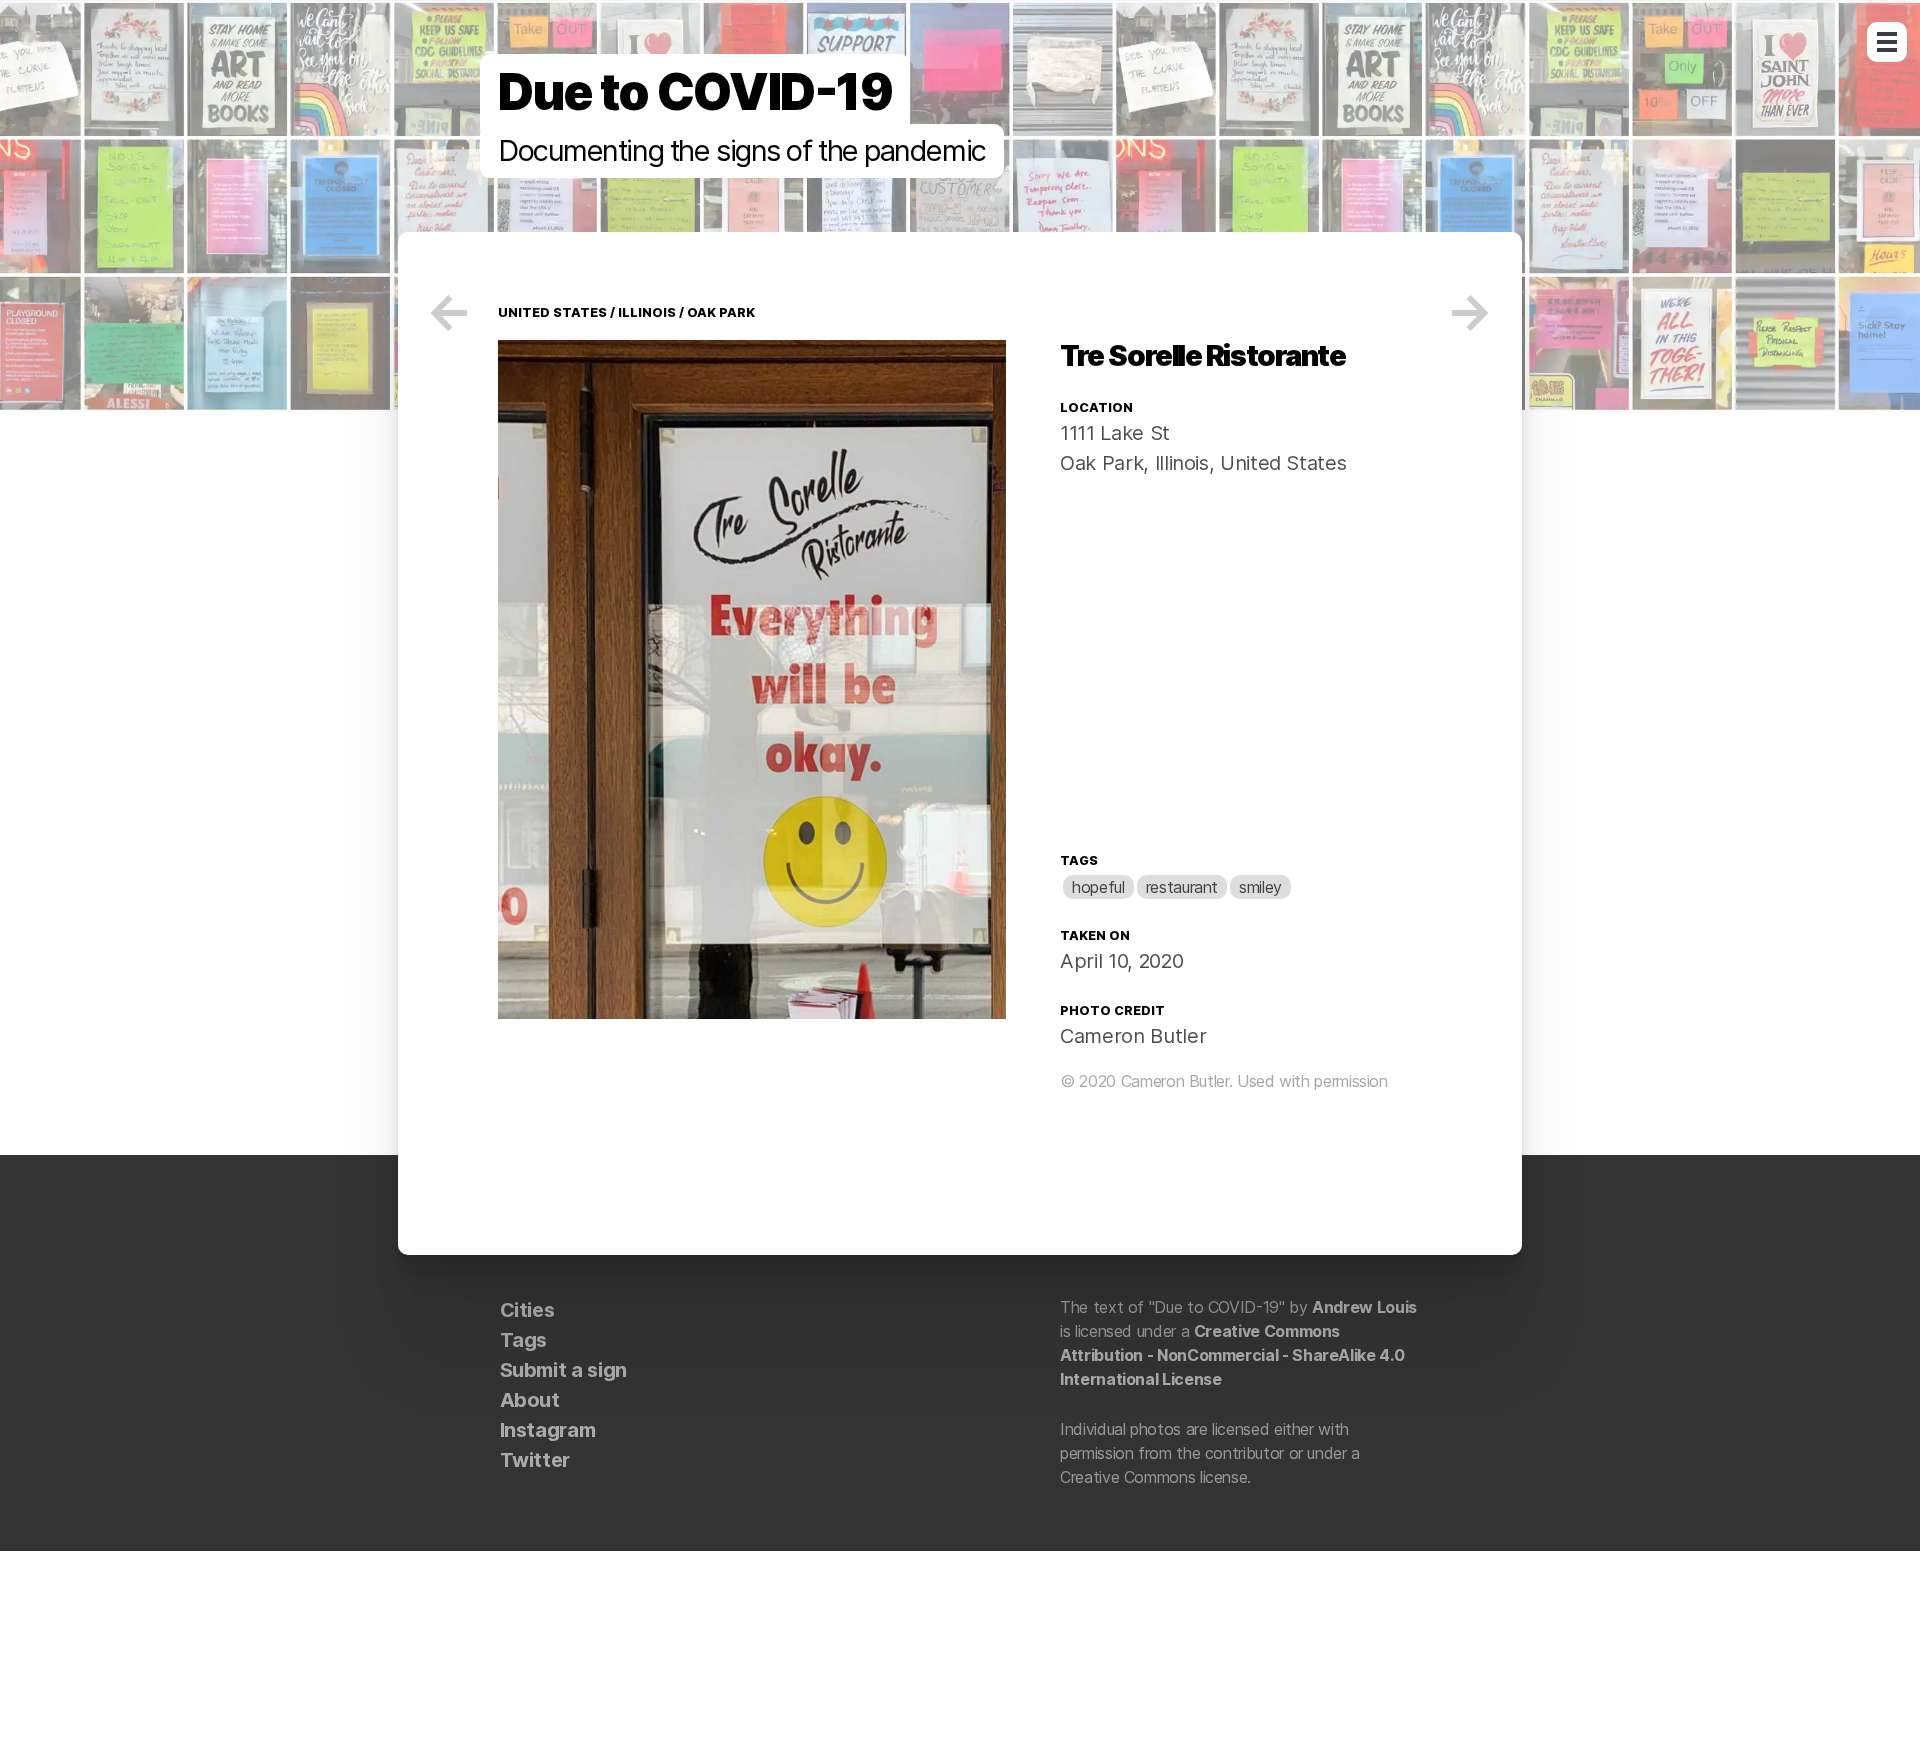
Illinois (647, 312)
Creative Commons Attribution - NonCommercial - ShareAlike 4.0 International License (1232, 1355)
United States (552, 312)
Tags (1079, 860)
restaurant (1182, 887)
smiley (1260, 887)
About (530, 1400)
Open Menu (1887, 42)
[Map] (1241, 669)
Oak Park (721, 312)
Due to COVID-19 (695, 92)
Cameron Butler (1133, 1036)
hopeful (1098, 887)
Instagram (548, 1430)
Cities (527, 1310)
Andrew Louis (1364, 1307)
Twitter (535, 1460)
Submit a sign (563, 1370)
